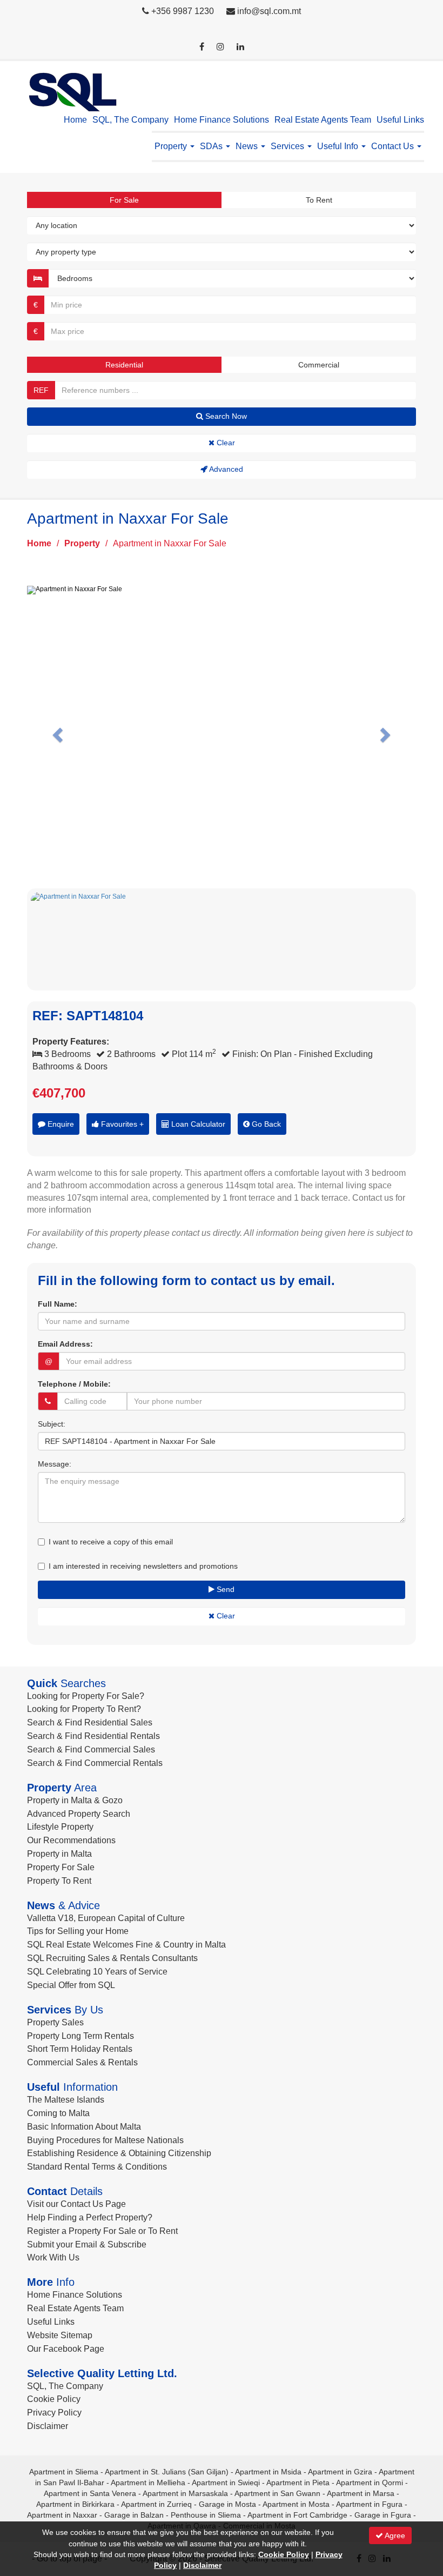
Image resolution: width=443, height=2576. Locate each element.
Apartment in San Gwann (277, 2493)
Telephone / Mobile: (74, 1384)
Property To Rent (59, 1881)
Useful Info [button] (339, 146)
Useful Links (400, 120)
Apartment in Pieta (298, 2483)
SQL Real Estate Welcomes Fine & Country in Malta (126, 1945)
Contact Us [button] (394, 146)
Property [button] (172, 146)
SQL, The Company (130, 120)
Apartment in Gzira (340, 2472)
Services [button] (288, 146)
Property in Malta (59, 1854)
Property (82, 543)
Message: (55, 1464)
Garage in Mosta (227, 2504)
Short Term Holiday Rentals (80, 2049)
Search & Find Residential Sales (90, 1722)
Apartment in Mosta (296, 2504)
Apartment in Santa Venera (90, 2493)
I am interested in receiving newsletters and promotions (143, 1566)
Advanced (225, 469)
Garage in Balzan (134, 2515)
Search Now (225, 416)
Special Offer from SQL (71, 1985)
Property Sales (55, 2022)
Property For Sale (61, 1867)
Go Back (265, 1124)
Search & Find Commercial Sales (91, 1749)
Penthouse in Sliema (206, 2515)
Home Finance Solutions (222, 120)
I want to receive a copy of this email (111, 1542)
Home (75, 120)
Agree (394, 2535)
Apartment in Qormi (370, 2483)
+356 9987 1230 (183, 11)
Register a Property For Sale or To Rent (102, 2231)
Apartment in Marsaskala (185, 2493)
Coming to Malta (58, 2113)
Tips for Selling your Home (78, 1931)
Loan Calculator (197, 1124)
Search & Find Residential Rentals (93, 1736)
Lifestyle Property (60, 1827)
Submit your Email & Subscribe (87, 2244)
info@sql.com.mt (269, 11)
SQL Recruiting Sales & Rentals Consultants (112, 1958)
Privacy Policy (54, 2413)
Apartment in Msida (268, 2472)
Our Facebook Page (66, 2349)
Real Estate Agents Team (323, 120)
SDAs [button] (212, 146)
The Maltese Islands (66, 2100)
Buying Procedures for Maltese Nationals (105, 2140)
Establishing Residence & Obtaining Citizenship (119, 2153)
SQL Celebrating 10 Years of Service (97, 1972)
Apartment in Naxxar (62, 2515)
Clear (225, 443)
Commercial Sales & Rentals (82, 2062)
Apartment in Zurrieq (156, 2504)
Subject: (52, 1424)
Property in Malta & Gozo (75, 1800)
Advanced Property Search (79, 1814)
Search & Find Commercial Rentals (95, 1763)
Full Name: (58, 1304)
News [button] (248, 146)
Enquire (60, 1124)
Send (224, 1589)
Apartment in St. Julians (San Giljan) (167, 2472)
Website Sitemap (60, 2335)
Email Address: (65, 1344)
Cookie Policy (54, 2399)
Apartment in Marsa (361, 2493)
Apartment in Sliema (64, 2472)
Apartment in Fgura (369, 2504)
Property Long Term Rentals (80, 2036)
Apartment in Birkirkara (75, 2504)
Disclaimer (48, 2426)
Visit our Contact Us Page (76, 2204)
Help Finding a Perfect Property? (90, 2217)
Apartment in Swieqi (226, 2483)
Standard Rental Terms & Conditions (97, 2167)
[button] (56, 732)
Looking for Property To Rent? (84, 1709)
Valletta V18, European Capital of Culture (106, 1918)
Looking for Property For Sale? (86, 1696)
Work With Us (53, 2257)
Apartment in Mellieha (148, 2483)
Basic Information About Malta (84, 2127)
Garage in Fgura (383, 2515)
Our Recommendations (71, 1840)
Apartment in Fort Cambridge (297, 2515)
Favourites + (121, 1124)
